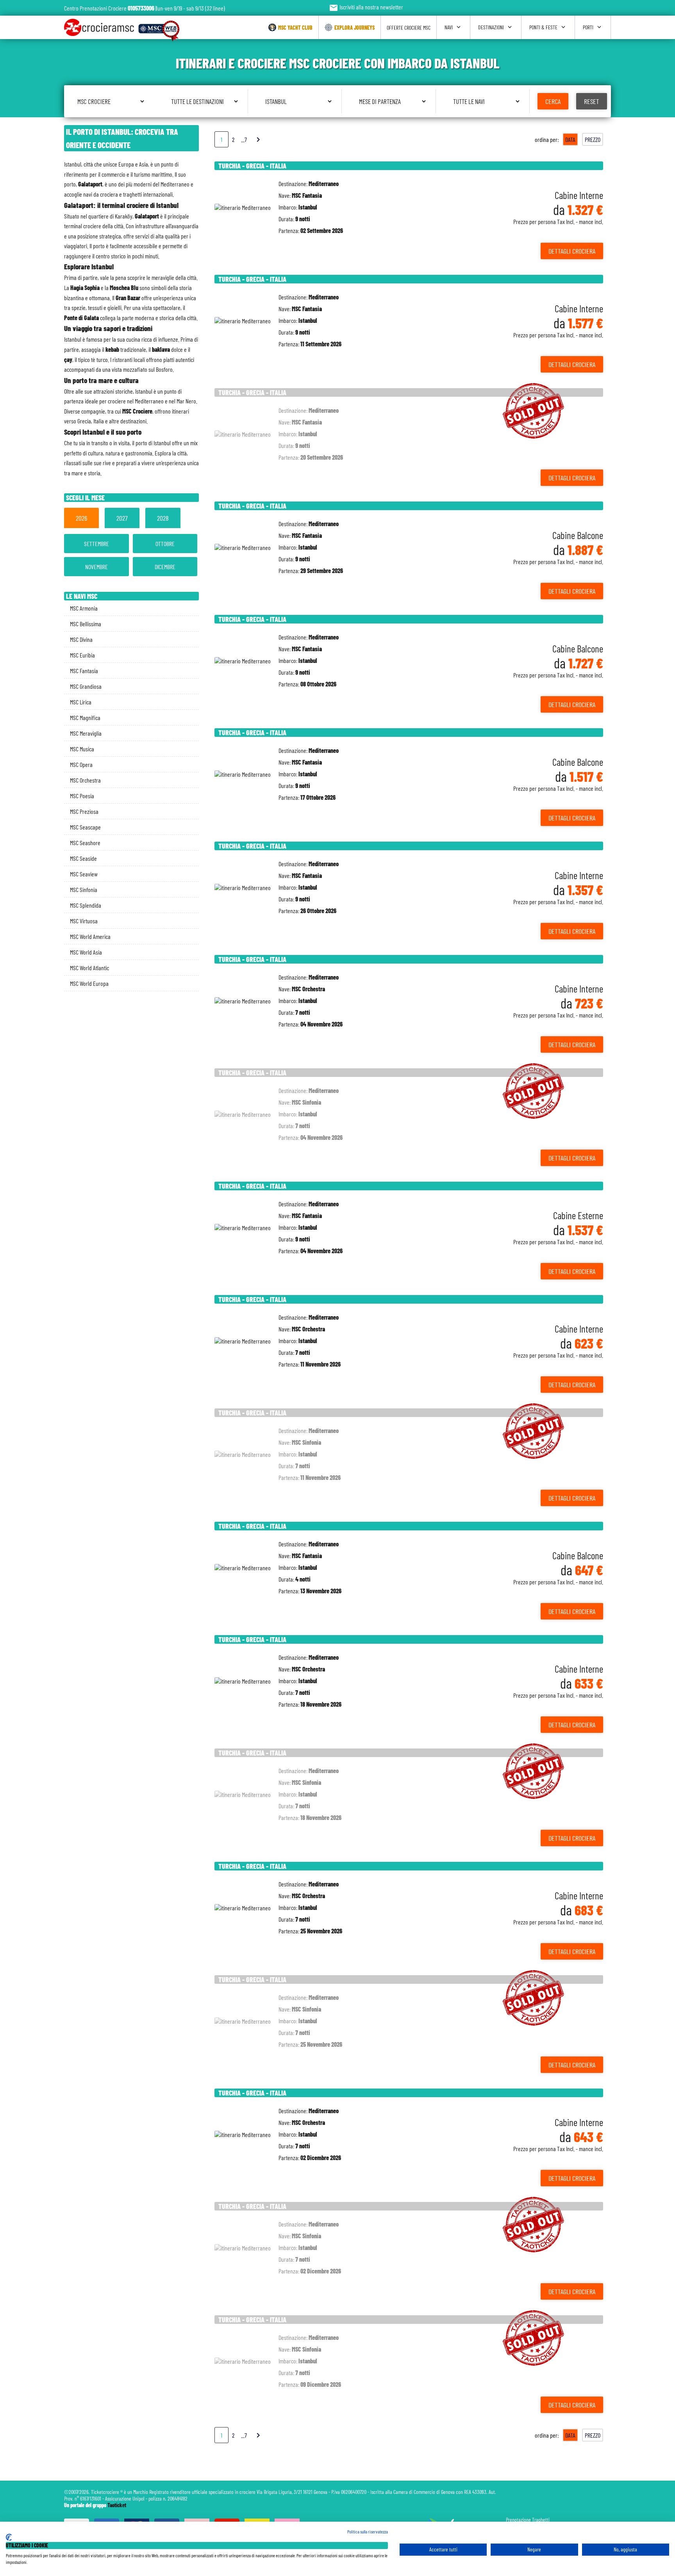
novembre (96, 567)
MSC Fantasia (84, 671)
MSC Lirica (81, 702)
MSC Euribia (82, 655)
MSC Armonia (84, 608)
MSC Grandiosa (86, 686)
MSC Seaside (83, 858)
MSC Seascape (85, 827)
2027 (122, 518)
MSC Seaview (84, 874)
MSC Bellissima (86, 624)
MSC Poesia (82, 796)
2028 (163, 518)
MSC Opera (81, 764)
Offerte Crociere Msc (409, 28)
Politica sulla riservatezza (368, 2531)
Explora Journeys (354, 28)
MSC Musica (82, 749)
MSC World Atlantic (89, 968)
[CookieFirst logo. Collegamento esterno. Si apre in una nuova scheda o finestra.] (9, 2537)
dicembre (165, 567)
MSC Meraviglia (86, 733)
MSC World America (90, 936)
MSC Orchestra (85, 780)
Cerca (553, 101)
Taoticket (117, 2505)
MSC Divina (81, 639)
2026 (81, 518)
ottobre (165, 544)
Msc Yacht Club (295, 28)
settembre (96, 544)
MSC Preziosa (84, 811)
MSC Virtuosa (84, 921)
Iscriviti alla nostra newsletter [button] (366, 7)
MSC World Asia (86, 952)
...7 (244, 139)
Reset (592, 101)
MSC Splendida (86, 905)
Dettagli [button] (572, 251)
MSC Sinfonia (84, 889)
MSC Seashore (85, 843)
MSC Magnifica (85, 717)
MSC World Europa (89, 983)
